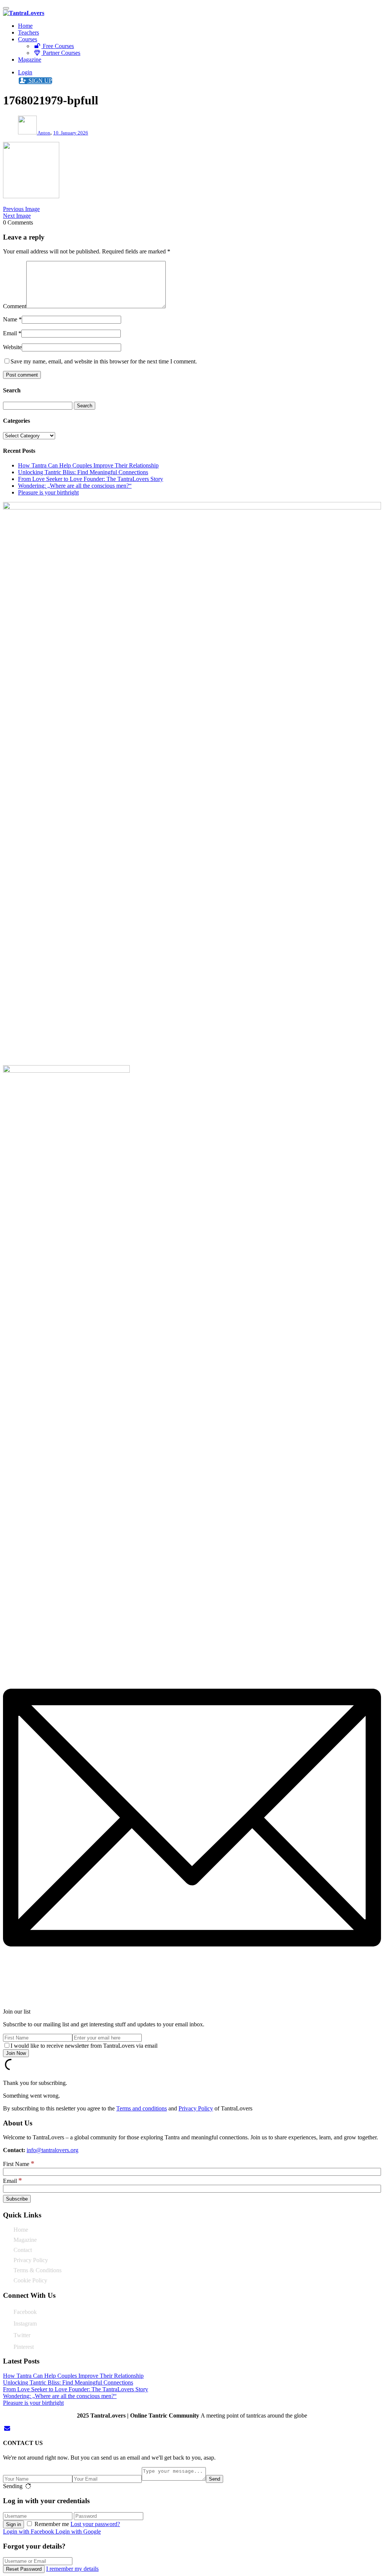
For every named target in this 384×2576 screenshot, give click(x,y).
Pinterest (24, 2347)
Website (12, 347)
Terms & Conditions (37, 2270)
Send (214, 2479)
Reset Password (24, 2569)
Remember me (52, 2524)
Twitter (22, 2335)
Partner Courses (61, 53)
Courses (28, 39)
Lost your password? (95, 2524)
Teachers (28, 32)
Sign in (13, 2524)
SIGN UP (40, 81)
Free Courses (58, 46)
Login (25, 72)
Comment (15, 306)
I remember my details (72, 2569)
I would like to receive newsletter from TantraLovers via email (84, 2046)
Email (10, 333)
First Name (19, 2164)
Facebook (25, 2312)
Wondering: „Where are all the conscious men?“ (75, 486)
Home (25, 26)
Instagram (25, 2324)
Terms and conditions (142, 2108)
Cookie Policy (30, 2280)
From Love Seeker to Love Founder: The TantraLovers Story (91, 479)
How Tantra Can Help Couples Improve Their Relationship (88, 465)
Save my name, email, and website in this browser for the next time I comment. (104, 361)
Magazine (30, 60)
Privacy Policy (196, 2108)
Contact (23, 2250)
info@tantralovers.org (52, 2150)
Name (10, 319)
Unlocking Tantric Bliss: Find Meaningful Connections (83, 472)
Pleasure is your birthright (48, 492)
